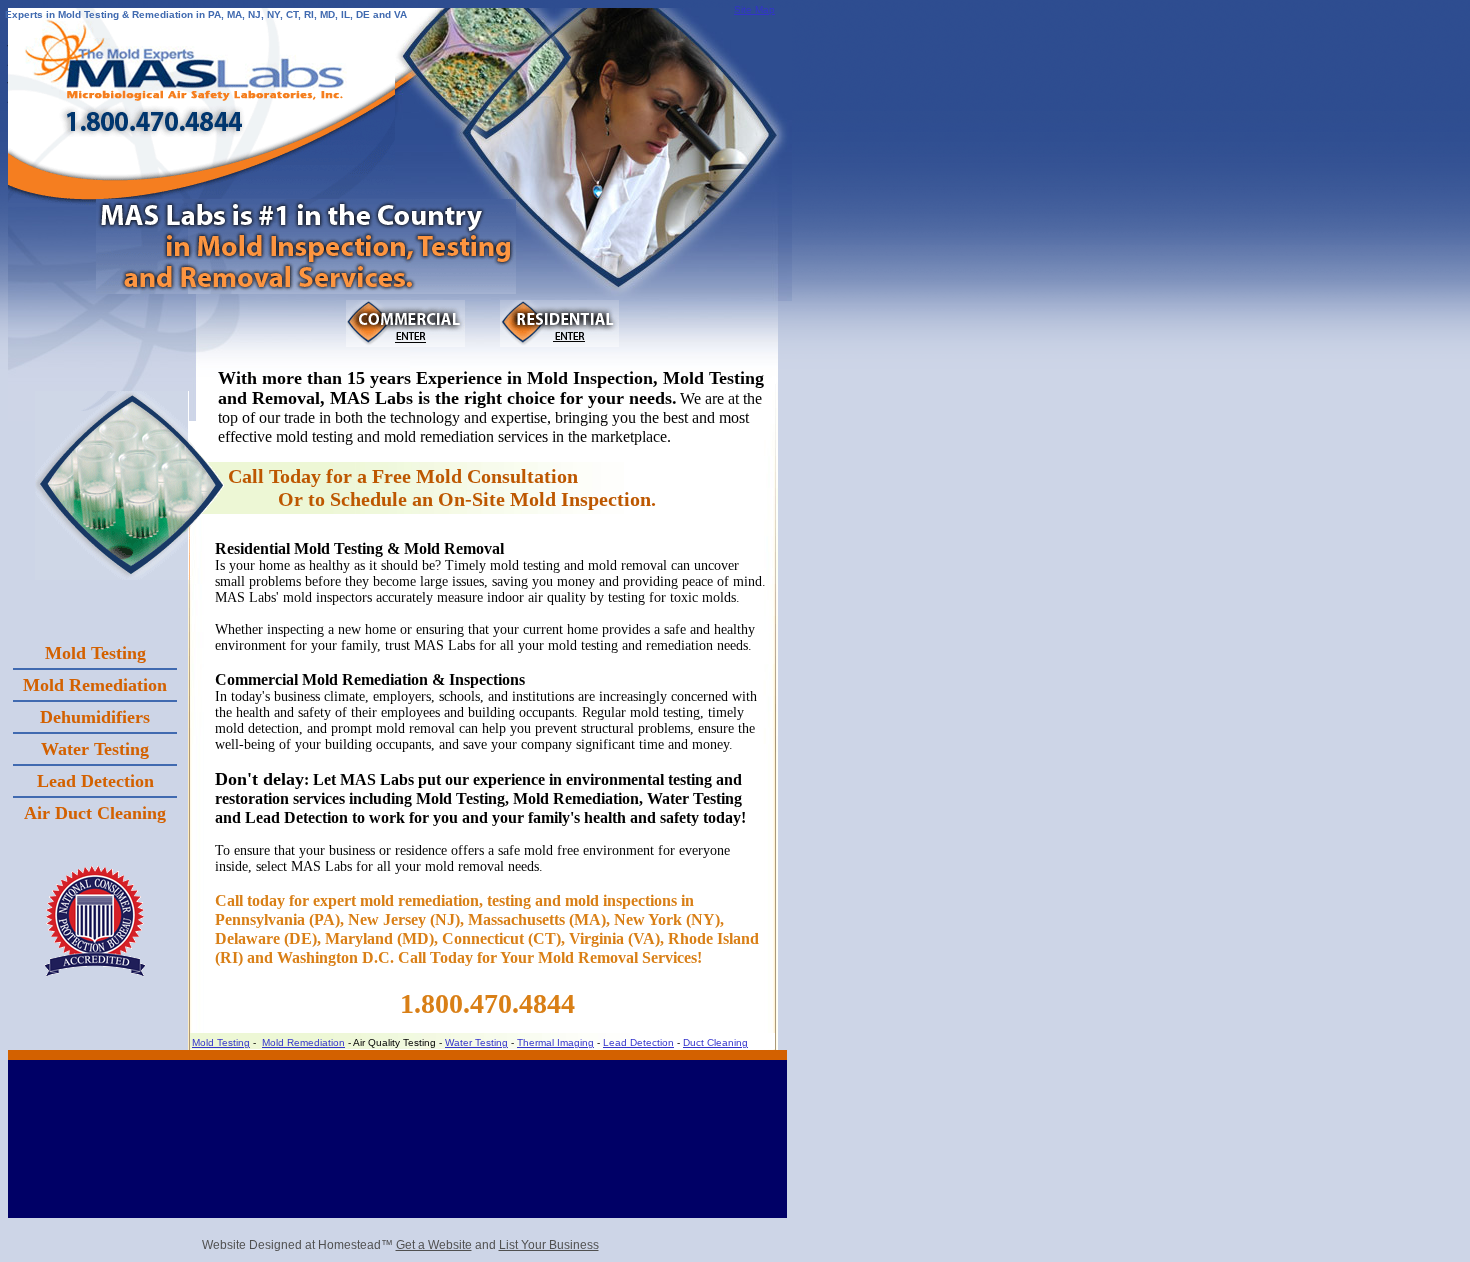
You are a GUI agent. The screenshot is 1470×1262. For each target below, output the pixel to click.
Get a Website (434, 1245)
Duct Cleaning (715, 1042)
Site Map (754, 9)
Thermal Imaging (555, 1042)
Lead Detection (638, 1042)
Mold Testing (221, 1042)
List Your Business (549, 1245)
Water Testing (476, 1042)
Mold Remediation (303, 1042)
